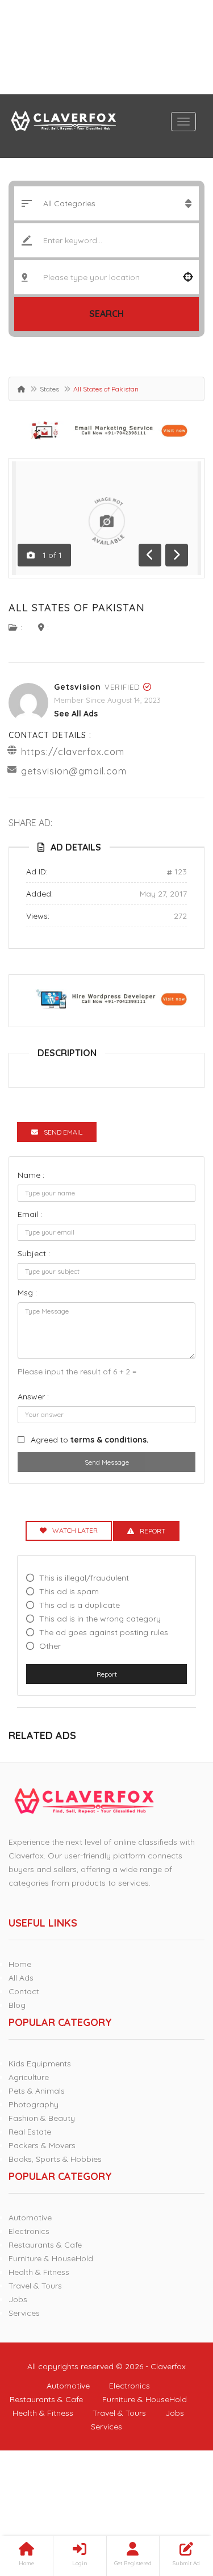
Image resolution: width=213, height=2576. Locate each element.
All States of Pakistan (77, 608)
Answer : (33, 1397)
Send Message (107, 1462)
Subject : (34, 1253)
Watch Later (75, 1530)
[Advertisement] (106, 47)
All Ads (21, 1978)
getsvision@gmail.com (74, 771)
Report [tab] (153, 1531)
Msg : (27, 1293)
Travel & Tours (35, 2286)
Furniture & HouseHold (51, 2258)
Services (24, 2313)
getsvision (78, 687)
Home (20, 1964)
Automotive (30, 2217)
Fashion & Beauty (42, 2118)
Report (107, 1674)
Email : (30, 1214)
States (49, 389)
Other (50, 1646)
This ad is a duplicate (80, 1605)
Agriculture (29, 2077)
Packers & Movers (42, 2145)
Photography (34, 2104)
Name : (31, 1175)
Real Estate (30, 2132)
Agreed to (90, 1440)
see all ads (76, 714)
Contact (24, 1991)
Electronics (29, 2231)
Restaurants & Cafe (45, 2245)
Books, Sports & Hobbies (55, 2159)
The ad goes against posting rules (104, 1632)
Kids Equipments (40, 2064)
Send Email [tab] (63, 1132)
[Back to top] (176, 2505)
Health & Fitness (39, 2272)
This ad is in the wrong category (100, 1619)
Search (106, 314)
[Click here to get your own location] (188, 277)
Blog (17, 2005)
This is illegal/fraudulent (84, 1578)
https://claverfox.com (73, 752)
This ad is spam (69, 1591)
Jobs (18, 2299)
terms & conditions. (110, 1440)
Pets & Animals (37, 2091)
